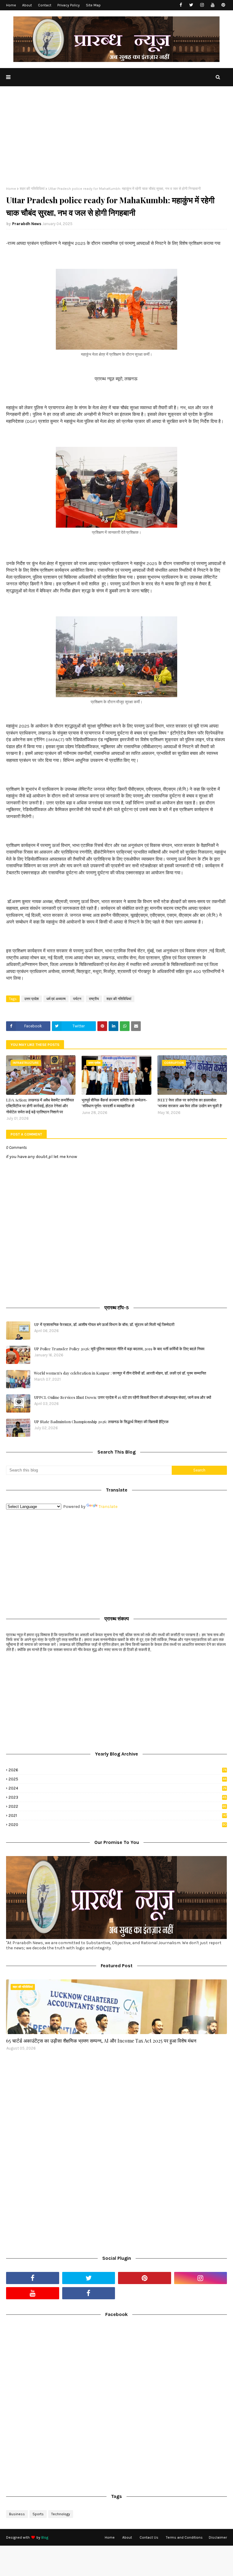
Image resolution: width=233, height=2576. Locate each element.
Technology (61, 2514)
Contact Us (149, 2537)
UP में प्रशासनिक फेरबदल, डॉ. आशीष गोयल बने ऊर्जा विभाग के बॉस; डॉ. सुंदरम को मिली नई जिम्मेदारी (104, 1324)
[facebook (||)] (89, 2293)
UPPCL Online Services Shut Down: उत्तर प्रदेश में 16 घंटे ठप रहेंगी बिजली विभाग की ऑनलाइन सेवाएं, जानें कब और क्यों (123, 1397)
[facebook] (181, 5)
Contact (45, 5)
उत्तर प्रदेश (32, 999)
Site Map (93, 5)
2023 (118, 1797)
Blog (45, 2537)
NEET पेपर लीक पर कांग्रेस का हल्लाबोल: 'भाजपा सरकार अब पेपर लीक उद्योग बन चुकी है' (190, 1103)
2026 (117, 1770)
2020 (118, 1825)
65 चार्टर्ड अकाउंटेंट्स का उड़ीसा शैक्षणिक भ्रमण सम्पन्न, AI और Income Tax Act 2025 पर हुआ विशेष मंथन (101, 2041)
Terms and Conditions (184, 2537)
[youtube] (213, 5)
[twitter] (191, 5)
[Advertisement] (116, 141)
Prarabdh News (27, 224)
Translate (108, 1507)
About (27, 5)
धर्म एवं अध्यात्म (56, 999)
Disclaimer (218, 2537)
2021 (118, 1816)
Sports (38, 2514)
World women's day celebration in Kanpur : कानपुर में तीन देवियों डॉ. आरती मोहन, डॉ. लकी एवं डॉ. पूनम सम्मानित (120, 1373)
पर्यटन (77, 999)
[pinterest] (223, 5)
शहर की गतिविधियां (32, 189)
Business (17, 2514)
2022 (117, 1806)
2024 (118, 1788)
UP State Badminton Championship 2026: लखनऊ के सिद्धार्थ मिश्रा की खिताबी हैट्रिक (101, 1422)
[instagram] (202, 5)
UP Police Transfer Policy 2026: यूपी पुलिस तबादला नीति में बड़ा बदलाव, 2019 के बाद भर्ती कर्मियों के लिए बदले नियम (119, 1349)
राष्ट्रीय (94, 999)
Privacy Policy (69, 5)
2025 (117, 1779)
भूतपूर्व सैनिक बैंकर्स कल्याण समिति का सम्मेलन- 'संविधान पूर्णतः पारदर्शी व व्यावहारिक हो (114, 1103)
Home (11, 5)
